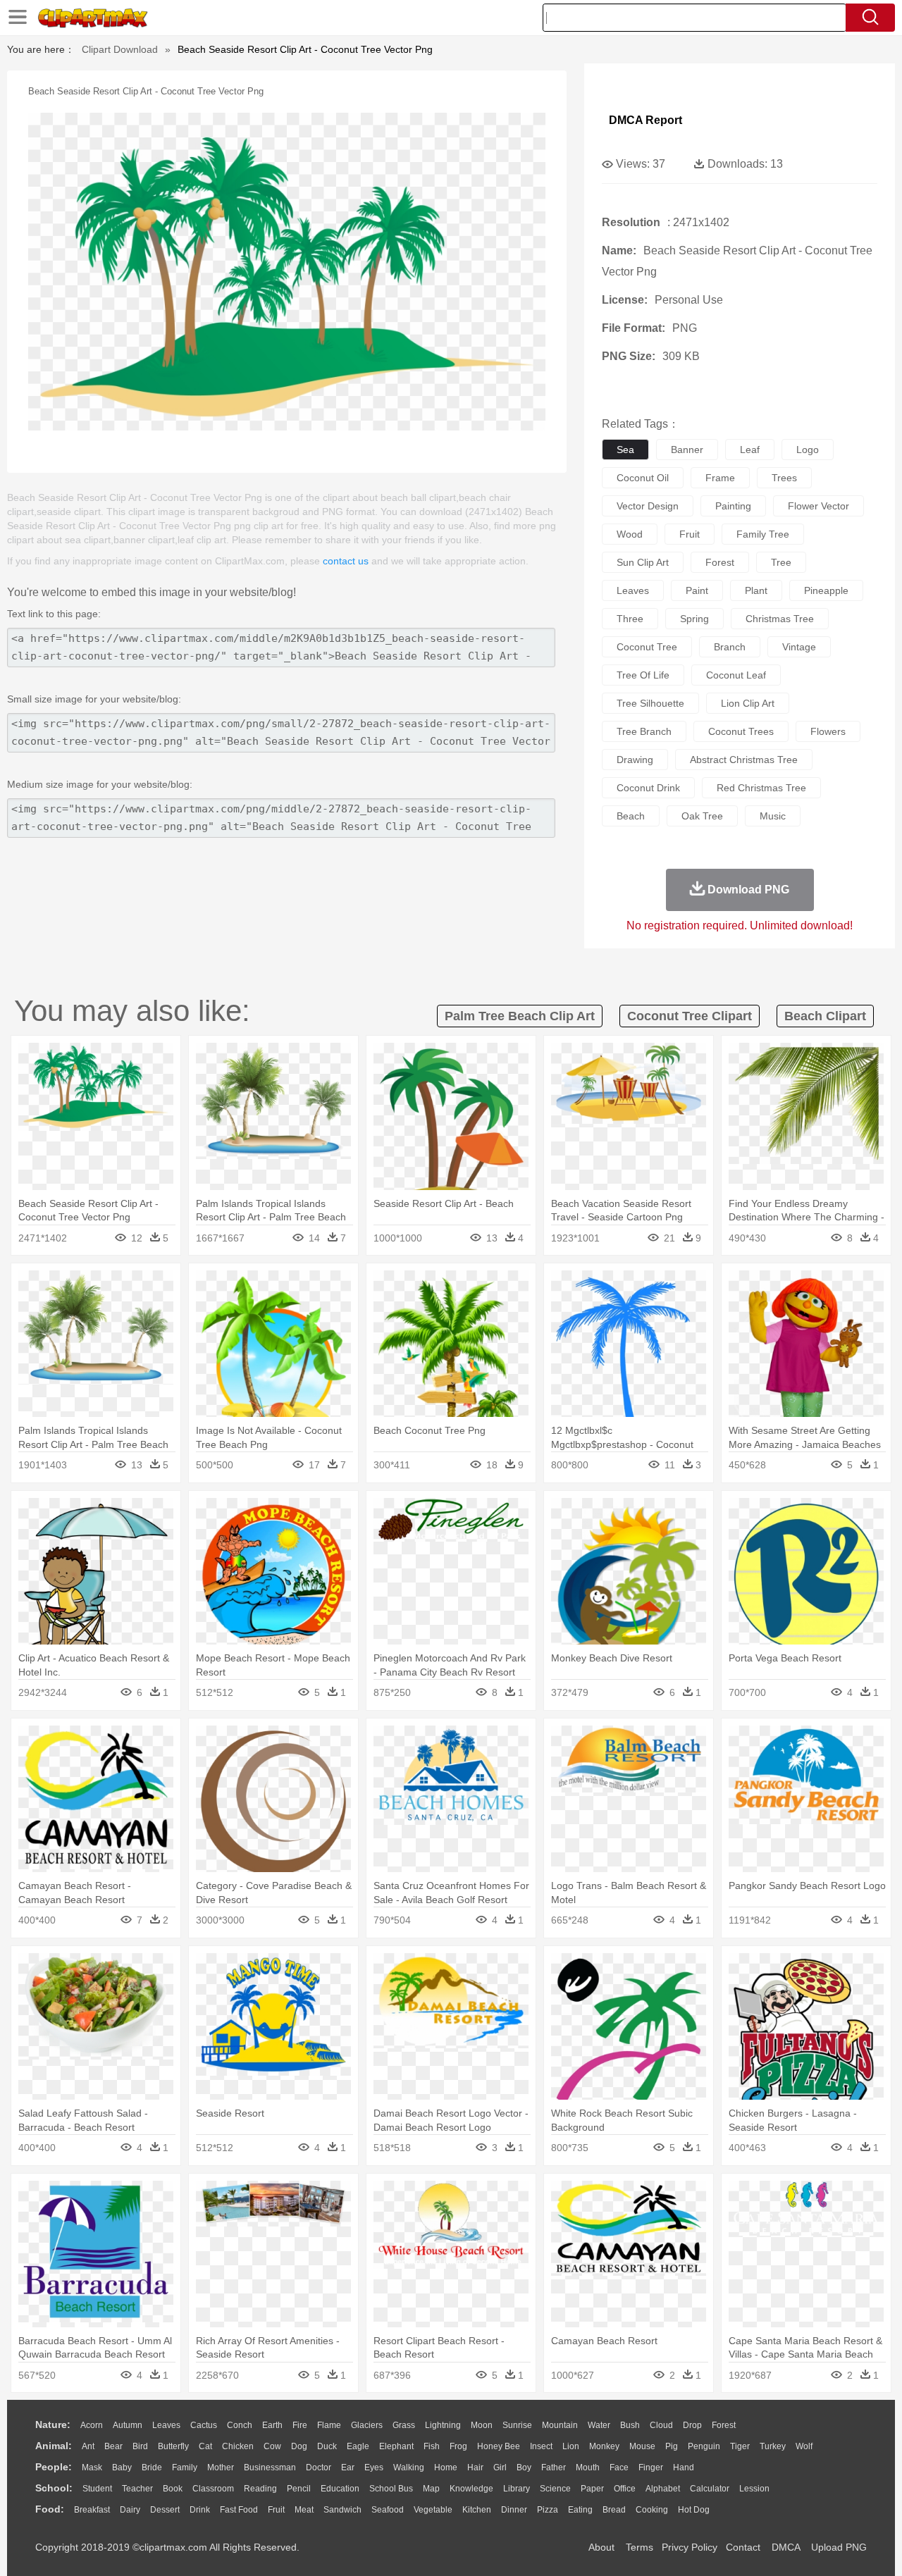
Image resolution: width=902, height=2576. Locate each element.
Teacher (137, 2489)
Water (599, 2425)
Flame (329, 2425)
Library (517, 2489)
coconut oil (643, 478)
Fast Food (239, 2510)
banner (687, 450)
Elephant (396, 2446)
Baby (122, 2467)
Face (619, 2467)
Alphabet (663, 2489)
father (554, 2467)
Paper (592, 2489)
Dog (299, 2446)
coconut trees (741, 731)
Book (173, 2489)
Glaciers (367, 2425)
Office (625, 2489)
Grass (404, 2425)
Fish (432, 2446)
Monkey (604, 2446)
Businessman (270, 2467)
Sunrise (517, 2425)
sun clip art (643, 562)
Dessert (165, 2510)
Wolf (804, 2446)
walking (409, 2467)
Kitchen (477, 2510)
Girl (500, 2467)
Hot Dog (694, 2510)
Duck (327, 2446)
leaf (750, 450)
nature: (53, 2425)
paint (697, 590)
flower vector (818, 506)
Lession (754, 2489)
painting (733, 506)
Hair (475, 2467)
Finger (651, 2467)
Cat (205, 2446)
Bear (113, 2446)
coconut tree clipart (690, 1016)
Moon (482, 2425)
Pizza (548, 2510)
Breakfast (92, 2510)
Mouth (588, 2467)
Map (431, 2489)
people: (54, 2467)
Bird (140, 2446)
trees (784, 478)
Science (555, 2489)
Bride (152, 2467)
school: (54, 2488)
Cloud (661, 2425)
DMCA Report (645, 120)
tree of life (643, 675)
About (601, 2547)
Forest (724, 2425)
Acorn (92, 2425)
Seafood (388, 2510)
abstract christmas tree (744, 760)
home (446, 2467)
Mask (92, 2467)
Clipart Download (120, 49)
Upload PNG (839, 2547)
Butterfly (173, 2446)
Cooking (652, 2510)
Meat (304, 2510)
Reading (260, 2489)
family (185, 2467)
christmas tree (780, 619)
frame (720, 478)
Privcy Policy (690, 2547)
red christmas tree (761, 788)
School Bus (391, 2489)
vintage (799, 647)
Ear (348, 2467)
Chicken (238, 2446)
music (773, 816)
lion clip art (748, 703)
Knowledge (471, 2489)
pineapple (826, 590)
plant (756, 590)
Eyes (374, 2467)
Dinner (514, 2510)
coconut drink (648, 788)
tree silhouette (650, 703)
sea (625, 450)
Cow (272, 2446)
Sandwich (342, 2510)
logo (808, 450)
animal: (54, 2446)
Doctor (319, 2467)
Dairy (130, 2510)
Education (340, 2489)
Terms (640, 2547)
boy (524, 2467)
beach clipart (825, 1016)
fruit (690, 534)
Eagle (358, 2446)
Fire (300, 2425)
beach (631, 816)
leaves (633, 590)
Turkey (773, 2446)
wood (630, 534)
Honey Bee (499, 2446)
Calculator (710, 2489)
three (630, 619)
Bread (614, 2510)
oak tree (702, 816)
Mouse (642, 2446)
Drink (200, 2510)
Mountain (560, 2425)
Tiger (740, 2446)
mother (221, 2467)
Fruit (276, 2510)
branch (730, 647)
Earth (272, 2425)
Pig (672, 2446)
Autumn (128, 2425)
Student (97, 2489)
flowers (828, 731)
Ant (88, 2446)
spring (694, 619)
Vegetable (433, 2510)
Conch (240, 2425)
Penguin (704, 2446)
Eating (580, 2510)
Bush (630, 2425)
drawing (635, 760)
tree (781, 562)
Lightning (443, 2425)
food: (50, 2509)
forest (720, 562)
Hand (684, 2467)
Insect (541, 2446)
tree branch (644, 731)
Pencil (299, 2489)
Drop (692, 2425)
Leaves (166, 2425)
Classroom (213, 2489)
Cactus (204, 2425)
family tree (763, 534)
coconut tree (647, 647)
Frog (458, 2446)
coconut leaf (736, 675)
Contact (743, 2547)
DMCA (786, 2547)
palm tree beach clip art (520, 1016)
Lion (571, 2446)
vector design (648, 506)
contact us (346, 561)
